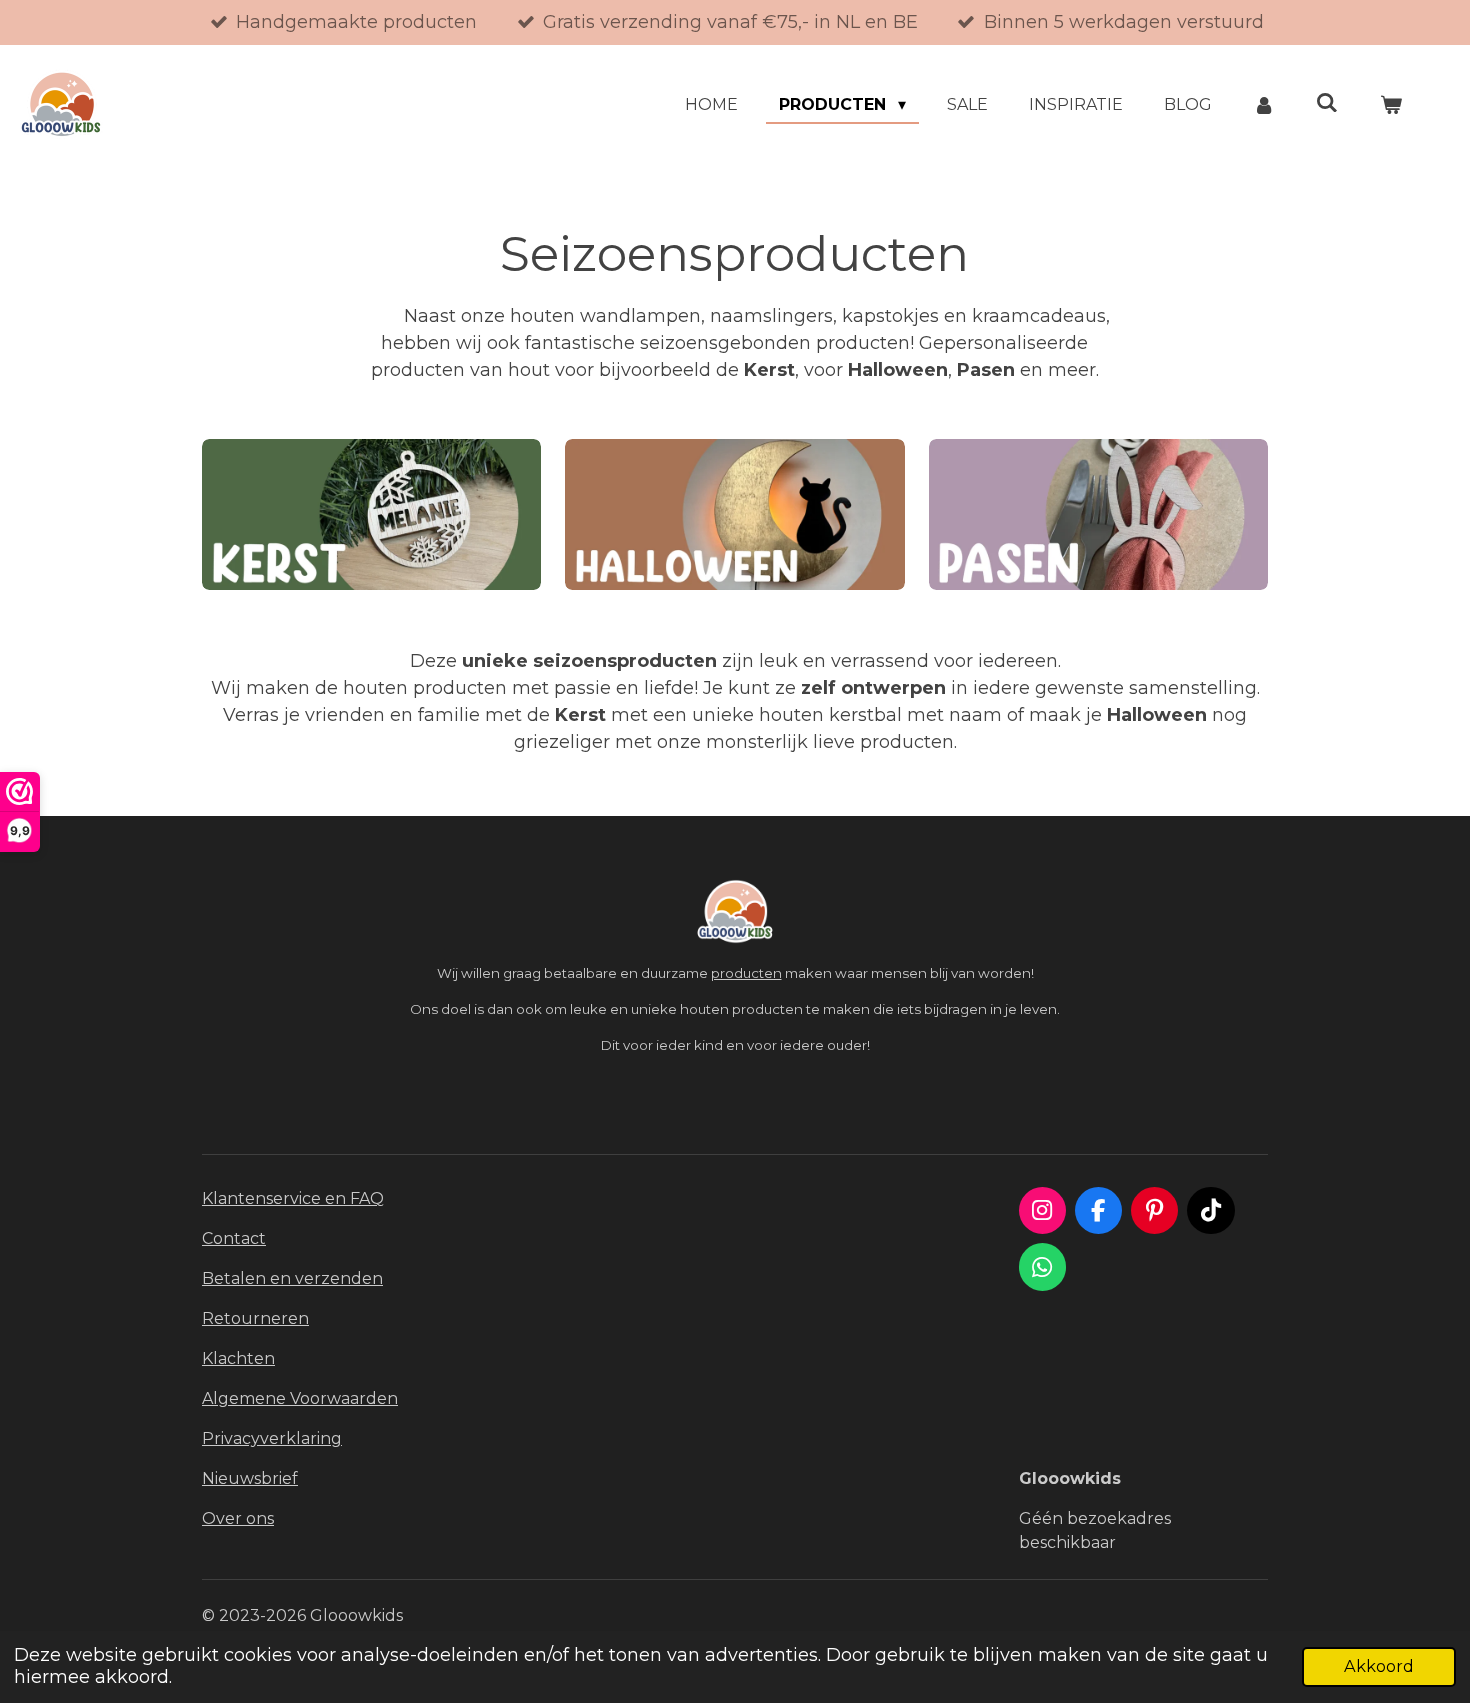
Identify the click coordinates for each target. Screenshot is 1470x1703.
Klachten (238, 1358)
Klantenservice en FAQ (293, 1198)
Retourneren (255, 1318)
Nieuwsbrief (250, 1478)
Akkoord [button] (1379, 1666)
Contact (234, 1238)
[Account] (1264, 105)
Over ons (238, 1518)
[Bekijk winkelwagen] (1391, 105)
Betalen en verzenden (292, 1278)
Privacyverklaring (272, 1438)
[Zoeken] (1327, 102)
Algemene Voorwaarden (300, 1398)
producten (746, 973)
